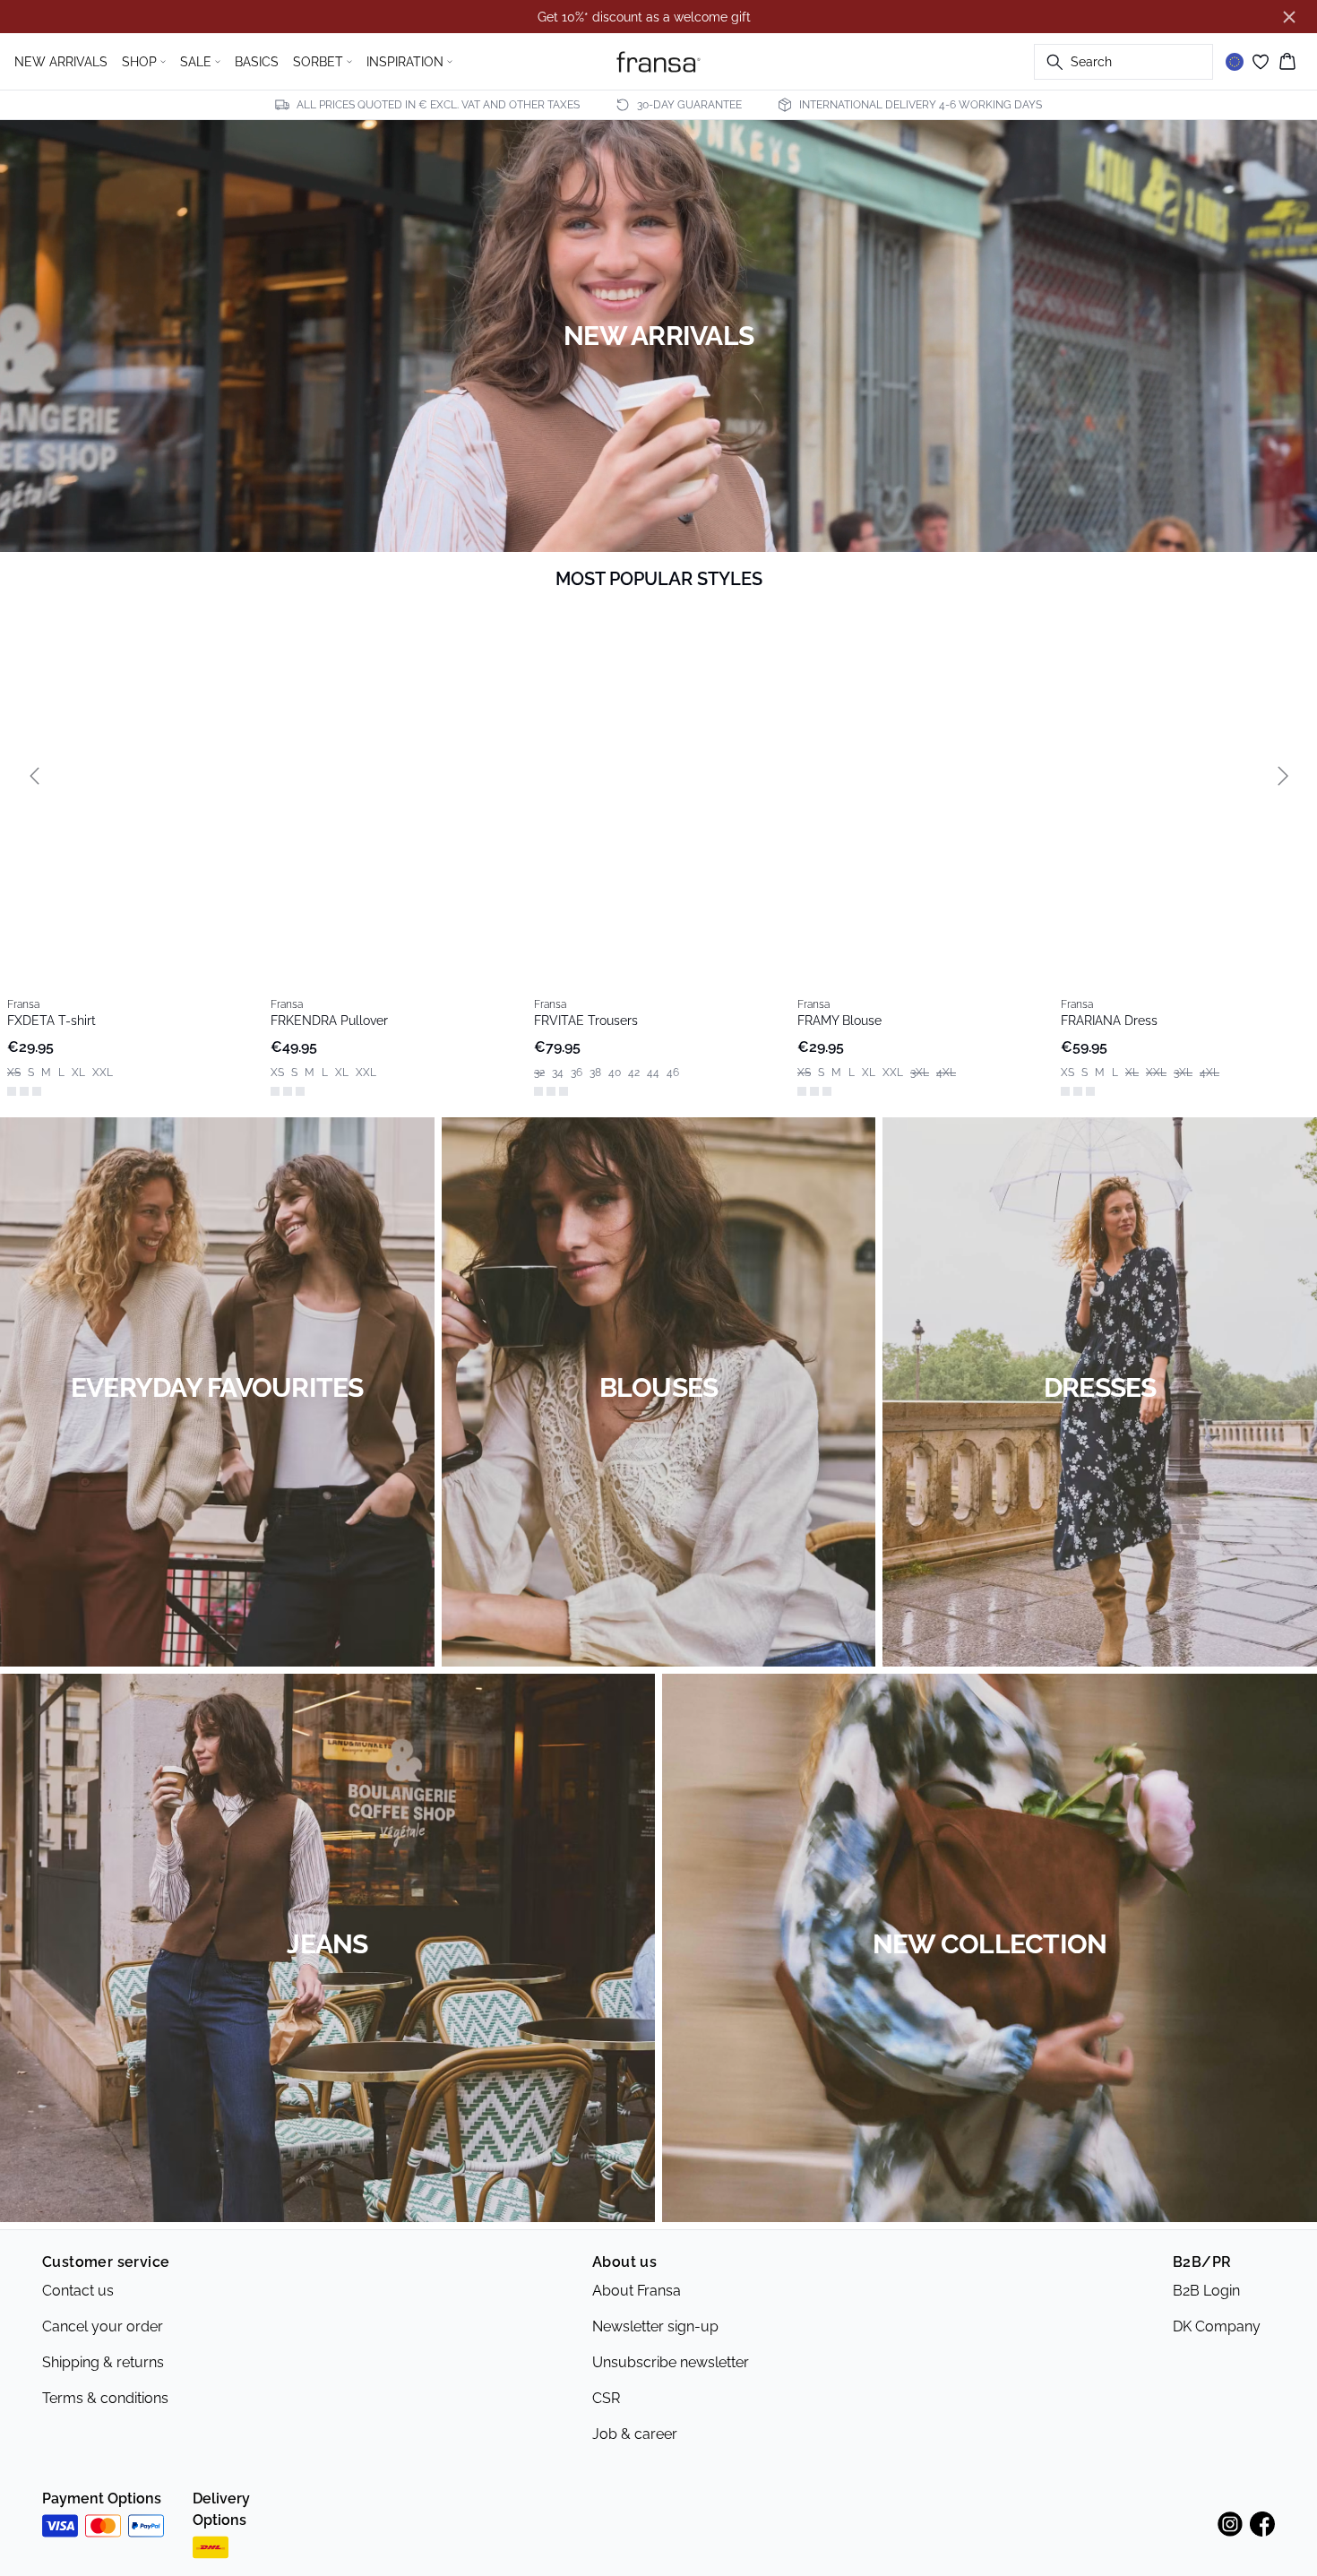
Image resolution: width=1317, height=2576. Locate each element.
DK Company (1217, 2318)
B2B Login (1206, 2282)
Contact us (78, 2282)
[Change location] (1235, 62)
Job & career (635, 2425)
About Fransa (637, 2282)
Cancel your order (103, 2318)
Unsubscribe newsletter (671, 2353)
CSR (606, 2389)
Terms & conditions (105, 2389)
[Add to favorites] (238, 624)
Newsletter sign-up (655, 2318)
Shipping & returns (103, 2353)
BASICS (257, 62)
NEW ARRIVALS (61, 62)
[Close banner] (1289, 17)
